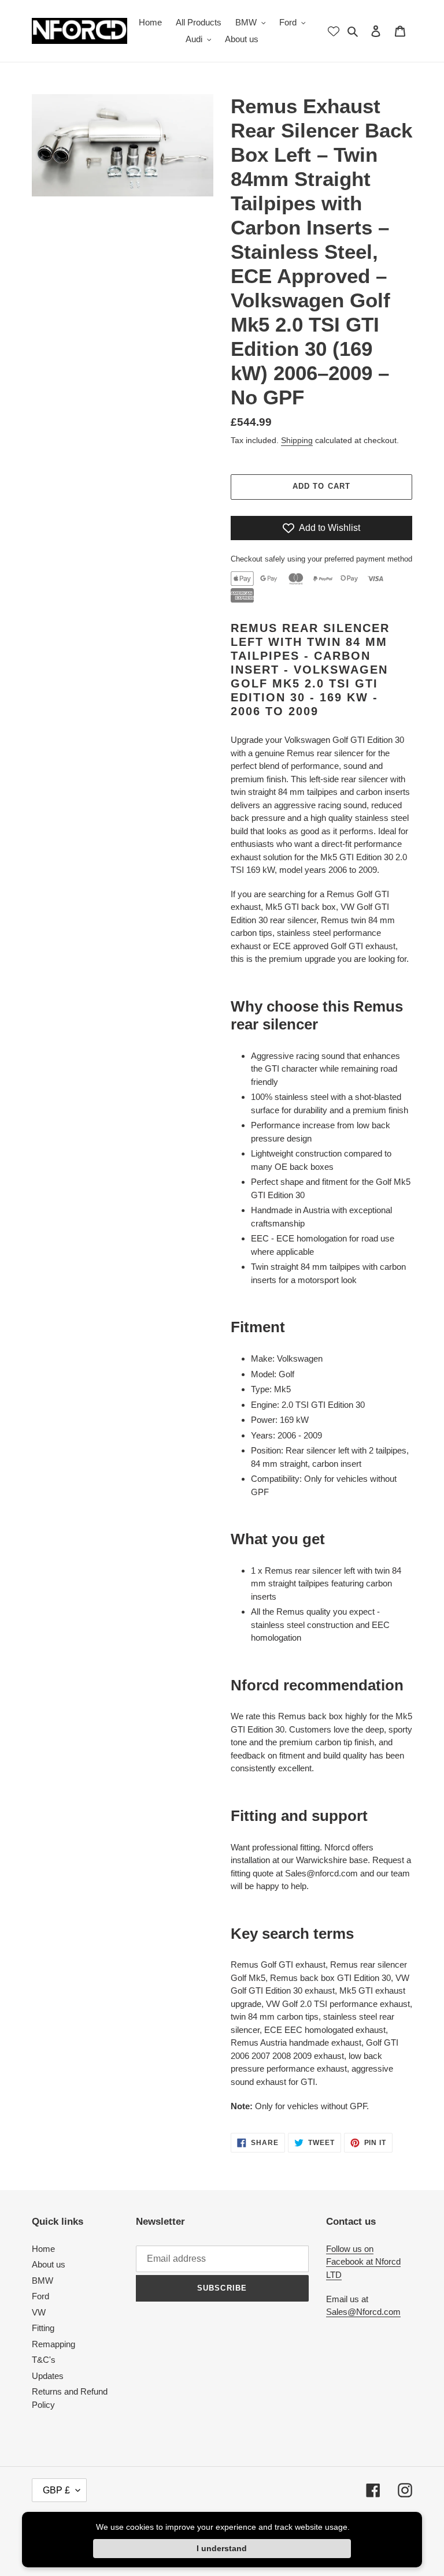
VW (39, 2312)
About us (49, 2264)
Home (43, 2249)
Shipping (297, 440)
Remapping (53, 2344)
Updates (48, 2376)
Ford (40, 2296)
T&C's (44, 2360)
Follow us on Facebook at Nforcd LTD (363, 2262)
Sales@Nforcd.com (363, 2312)
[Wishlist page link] (334, 31)
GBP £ (56, 2490)
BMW (42, 2281)
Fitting (43, 2328)
